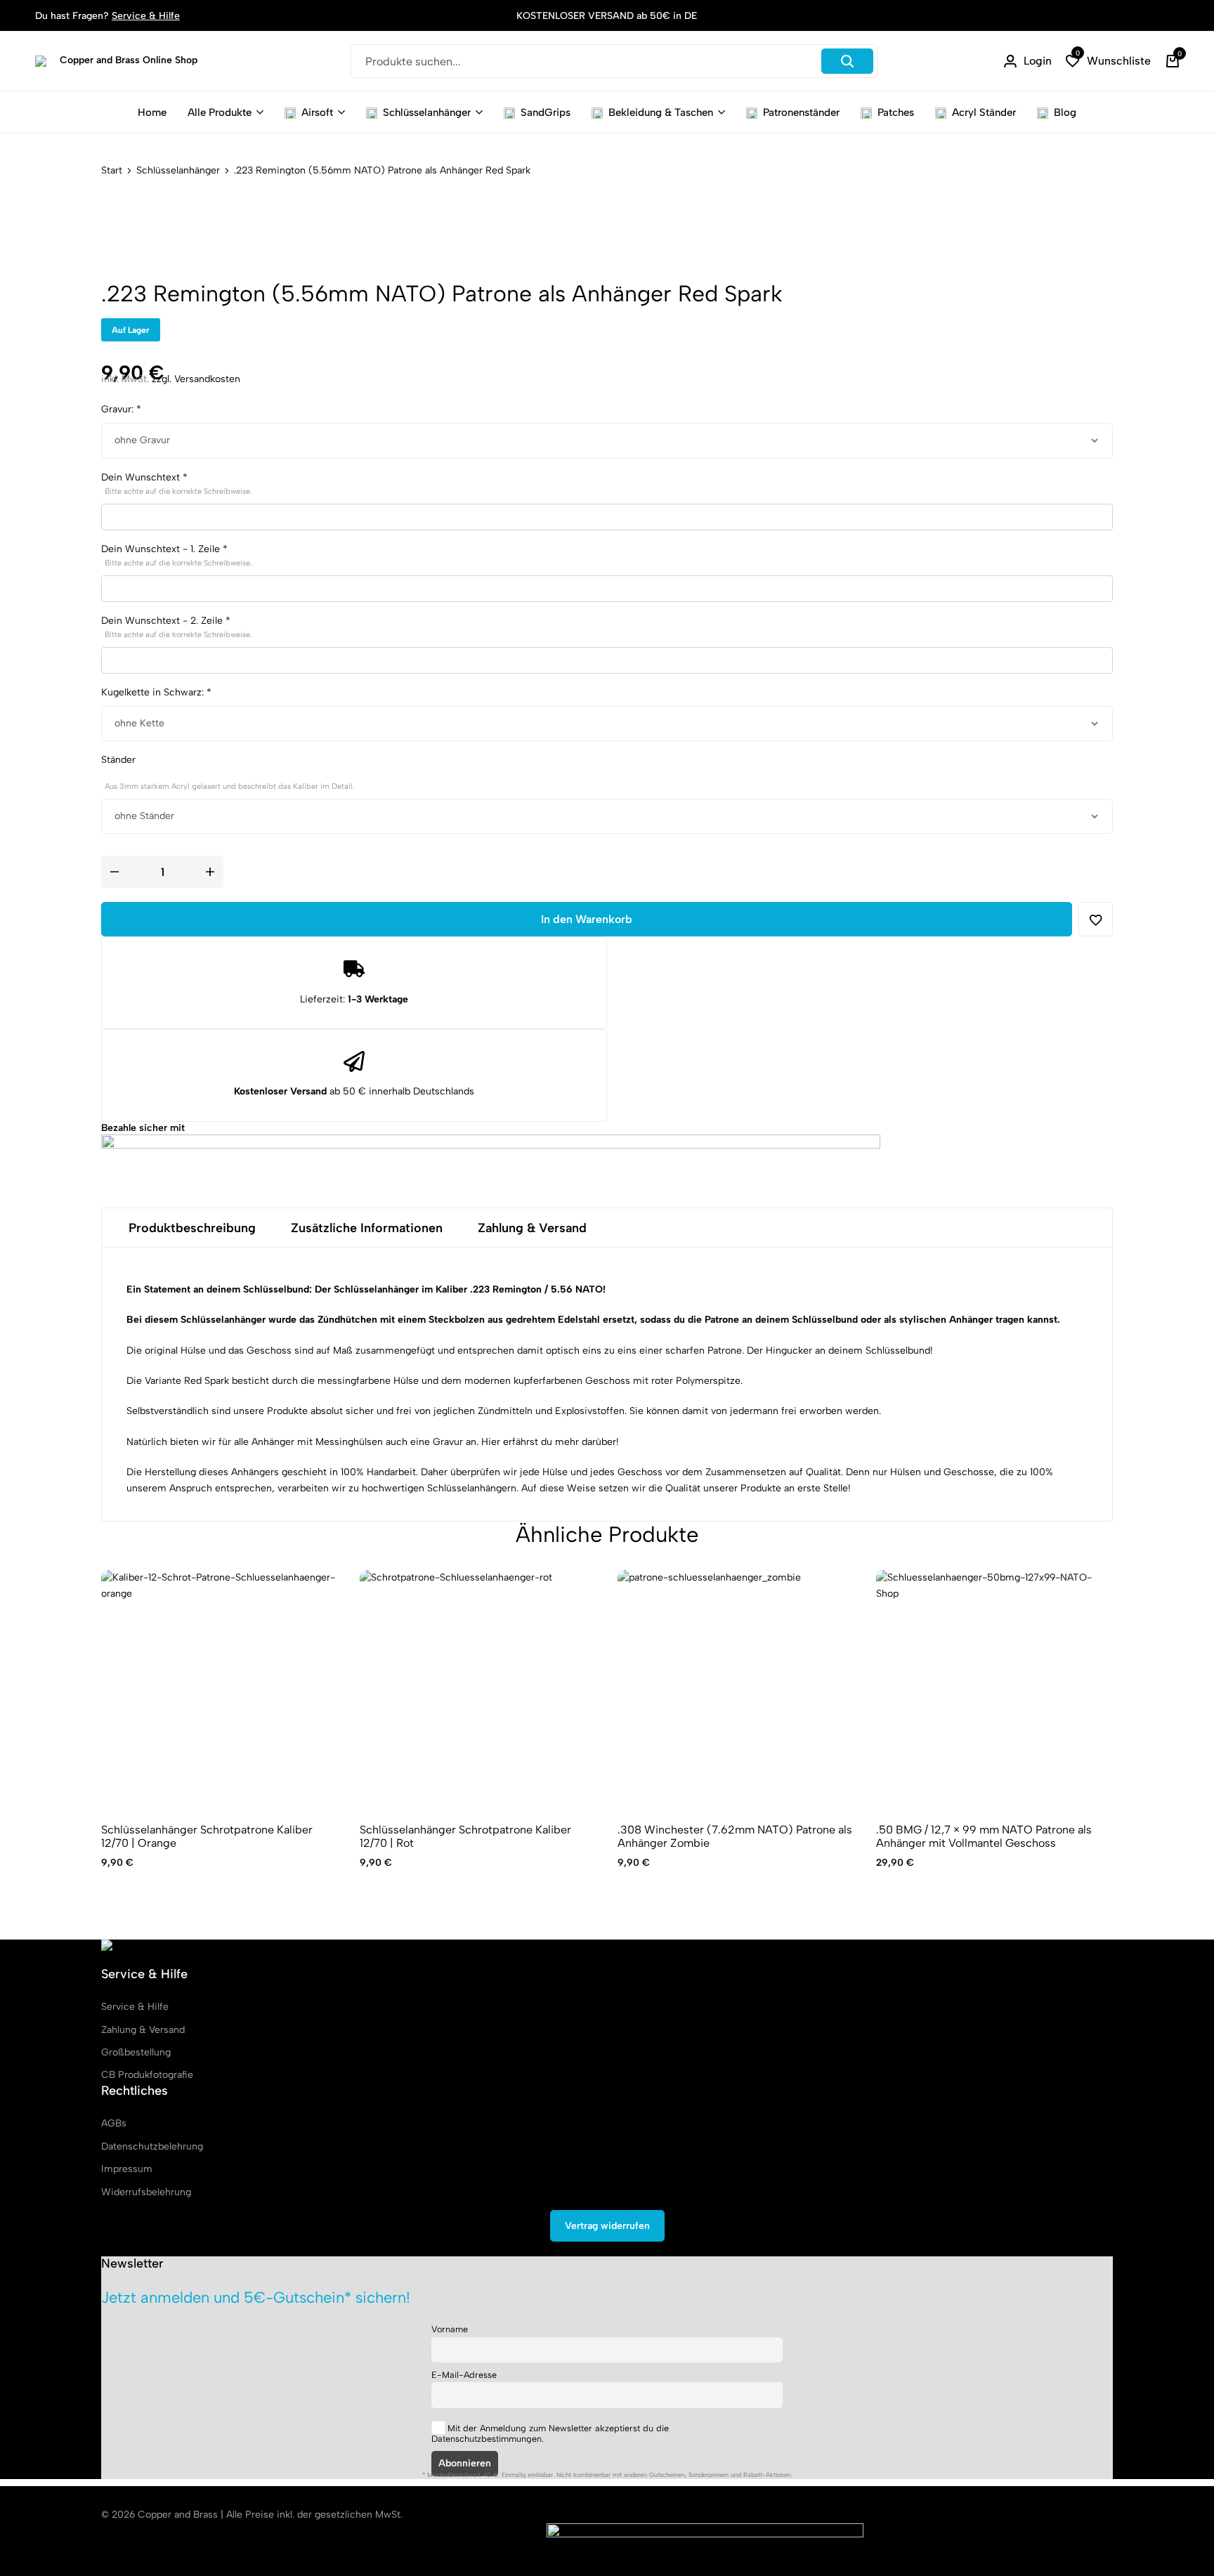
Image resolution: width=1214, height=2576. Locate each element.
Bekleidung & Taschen (661, 112)
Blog (1065, 112)
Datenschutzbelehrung (152, 2146)
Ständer (228, 772)
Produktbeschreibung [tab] (192, 1228)
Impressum (127, 2169)
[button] (1108, 61)
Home (152, 112)
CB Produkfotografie (147, 2075)
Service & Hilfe (146, 16)
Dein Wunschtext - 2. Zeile (177, 627)
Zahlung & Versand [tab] (532, 1228)
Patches (896, 112)
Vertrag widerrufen (607, 2226)
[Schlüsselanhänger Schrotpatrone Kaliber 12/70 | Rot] (478, 1689)
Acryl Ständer (984, 112)
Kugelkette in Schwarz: (156, 692)
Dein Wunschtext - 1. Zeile (177, 555)
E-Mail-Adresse (464, 2375)
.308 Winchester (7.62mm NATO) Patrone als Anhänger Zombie (735, 1836)
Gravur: (121, 409)
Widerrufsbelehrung (146, 2192)
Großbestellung (136, 2052)
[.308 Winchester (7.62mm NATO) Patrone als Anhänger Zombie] (736, 1689)
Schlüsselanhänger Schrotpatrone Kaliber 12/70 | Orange (207, 1836)
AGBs (114, 2123)
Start (112, 171)
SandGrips (546, 112)
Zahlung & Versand (143, 2030)
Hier (491, 1442)
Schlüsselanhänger (427, 112)
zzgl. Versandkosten (196, 379)
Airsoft (317, 112)
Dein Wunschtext (177, 484)
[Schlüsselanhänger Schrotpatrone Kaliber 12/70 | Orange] (220, 1689)
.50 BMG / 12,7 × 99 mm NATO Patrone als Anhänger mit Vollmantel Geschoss (984, 1836)
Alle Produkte (220, 112)
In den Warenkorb (587, 919)
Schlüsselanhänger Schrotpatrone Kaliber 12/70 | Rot (465, 1836)
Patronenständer (801, 112)
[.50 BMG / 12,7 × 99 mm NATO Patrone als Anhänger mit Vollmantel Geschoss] (995, 1689)
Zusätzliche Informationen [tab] (367, 1228)
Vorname (450, 2329)
